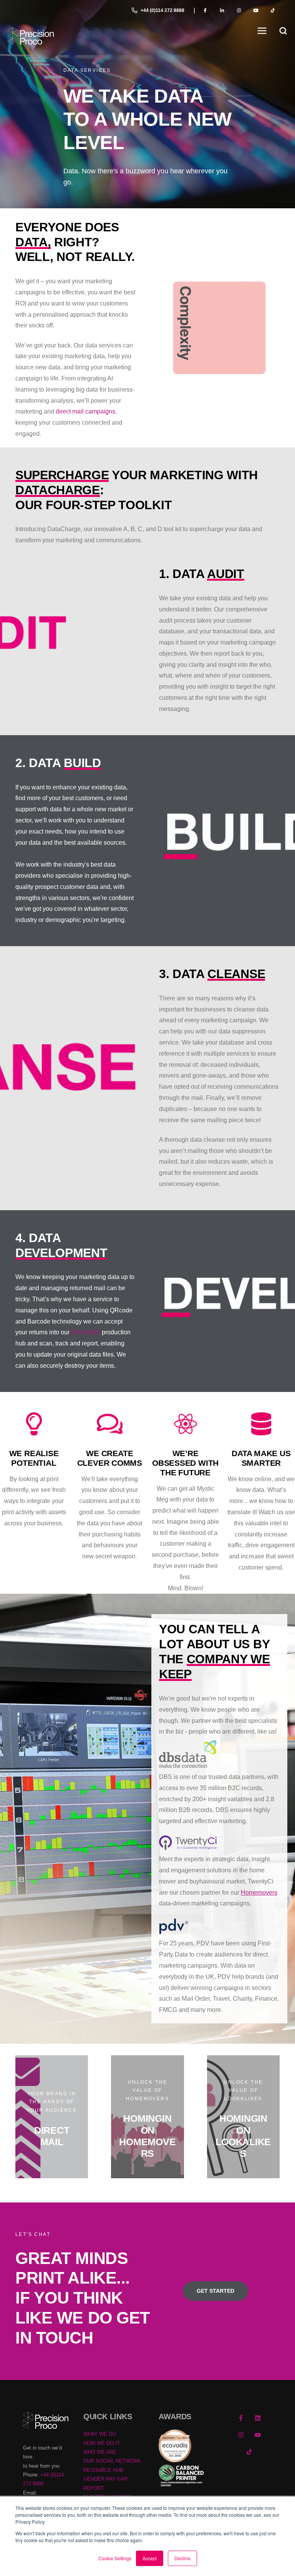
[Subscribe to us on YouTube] (258, 2435)
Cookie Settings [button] (115, 2558)
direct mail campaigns (85, 411)
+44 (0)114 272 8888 (162, 10)
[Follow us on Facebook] (241, 2418)
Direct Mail (86, 1332)
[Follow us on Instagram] (241, 2435)
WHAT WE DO (100, 2434)
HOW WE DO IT (102, 2443)
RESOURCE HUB (103, 2470)
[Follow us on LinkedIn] (258, 2418)
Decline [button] (182, 2558)
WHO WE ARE (100, 2452)
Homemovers (259, 1893)
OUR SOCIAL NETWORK (112, 2461)
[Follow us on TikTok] (249, 2452)
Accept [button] (150, 2558)
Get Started (215, 2291)
